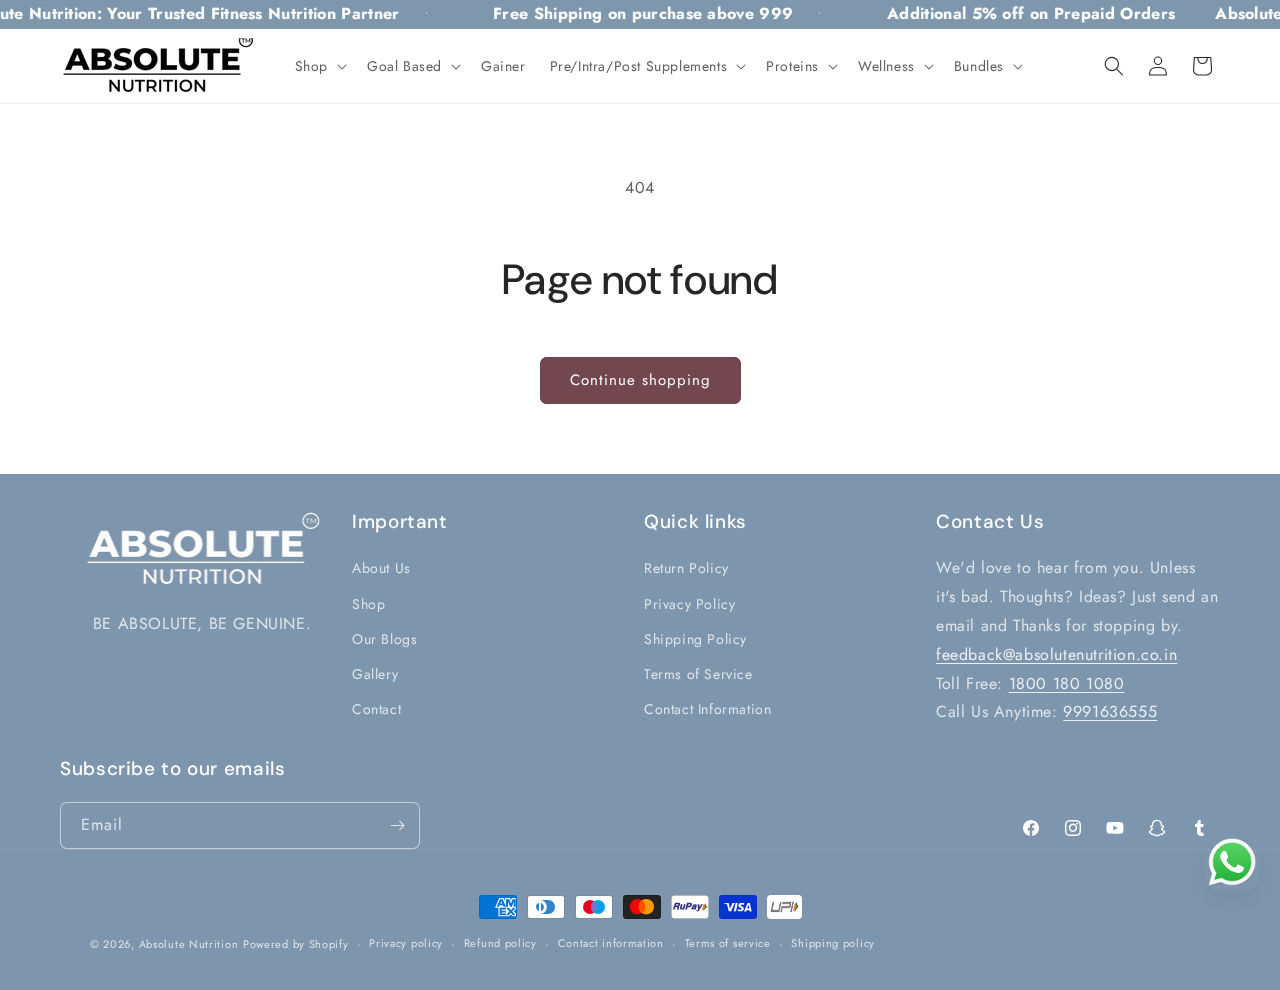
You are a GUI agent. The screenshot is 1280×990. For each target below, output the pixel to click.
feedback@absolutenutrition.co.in (1056, 654)
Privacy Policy (689, 604)
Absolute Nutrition (189, 944)
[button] (319, 66)
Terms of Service (698, 674)
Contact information (611, 943)
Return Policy (686, 568)
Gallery (375, 674)
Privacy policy (406, 943)
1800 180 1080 (1067, 683)
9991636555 (1110, 711)
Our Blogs (384, 639)
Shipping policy (833, 943)
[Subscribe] (397, 825)
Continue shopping (640, 380)
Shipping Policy (695, 639)
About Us (381, 568)
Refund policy (500, 943)
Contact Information (707, 709)
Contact (376, 709)
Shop (368, 604)
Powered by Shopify (296, 944)
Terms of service (728, 943)
